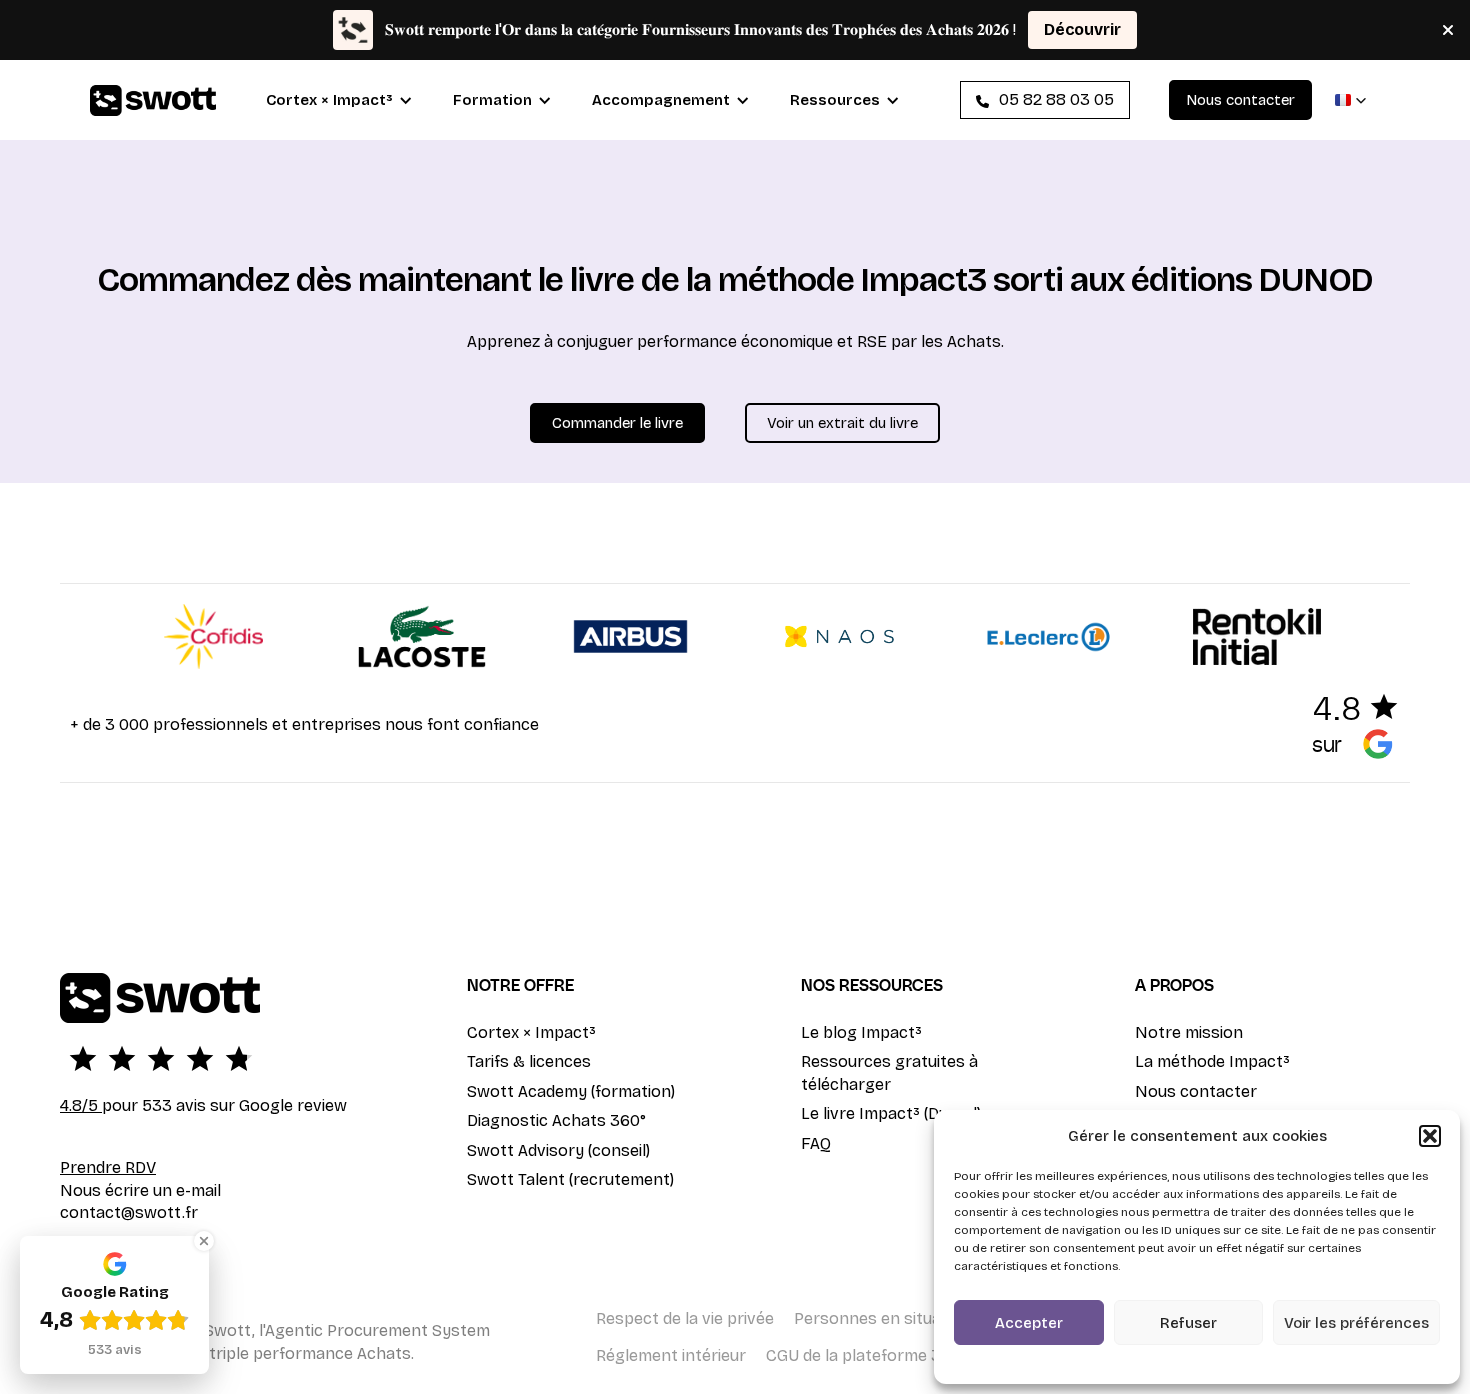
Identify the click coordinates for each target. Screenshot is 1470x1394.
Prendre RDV (108, 1167)
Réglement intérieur (671, 1355)
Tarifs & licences (529, 1061)
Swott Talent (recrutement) (570, 1179)
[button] (1430, 1136)
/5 (81, 1105)
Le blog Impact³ (861, 1032)
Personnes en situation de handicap (930, 1318)
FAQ (816, 1143)
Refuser (1188, 1323)
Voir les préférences (1356, 1323)
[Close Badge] (204, 1241)
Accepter (1029, 1323)
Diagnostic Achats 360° (556, 1120)
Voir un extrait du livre (842, 423)
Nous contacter (1196, 1091)
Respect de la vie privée (685, 1318)
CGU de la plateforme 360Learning (897, 1355)
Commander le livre (617, 423)
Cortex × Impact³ (531, 1032)
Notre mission (1189, 1032)
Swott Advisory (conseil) (558, 1150)
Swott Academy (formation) (571, 1091)
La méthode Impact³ (1212, 1061)
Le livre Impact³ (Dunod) (891, 1113)
